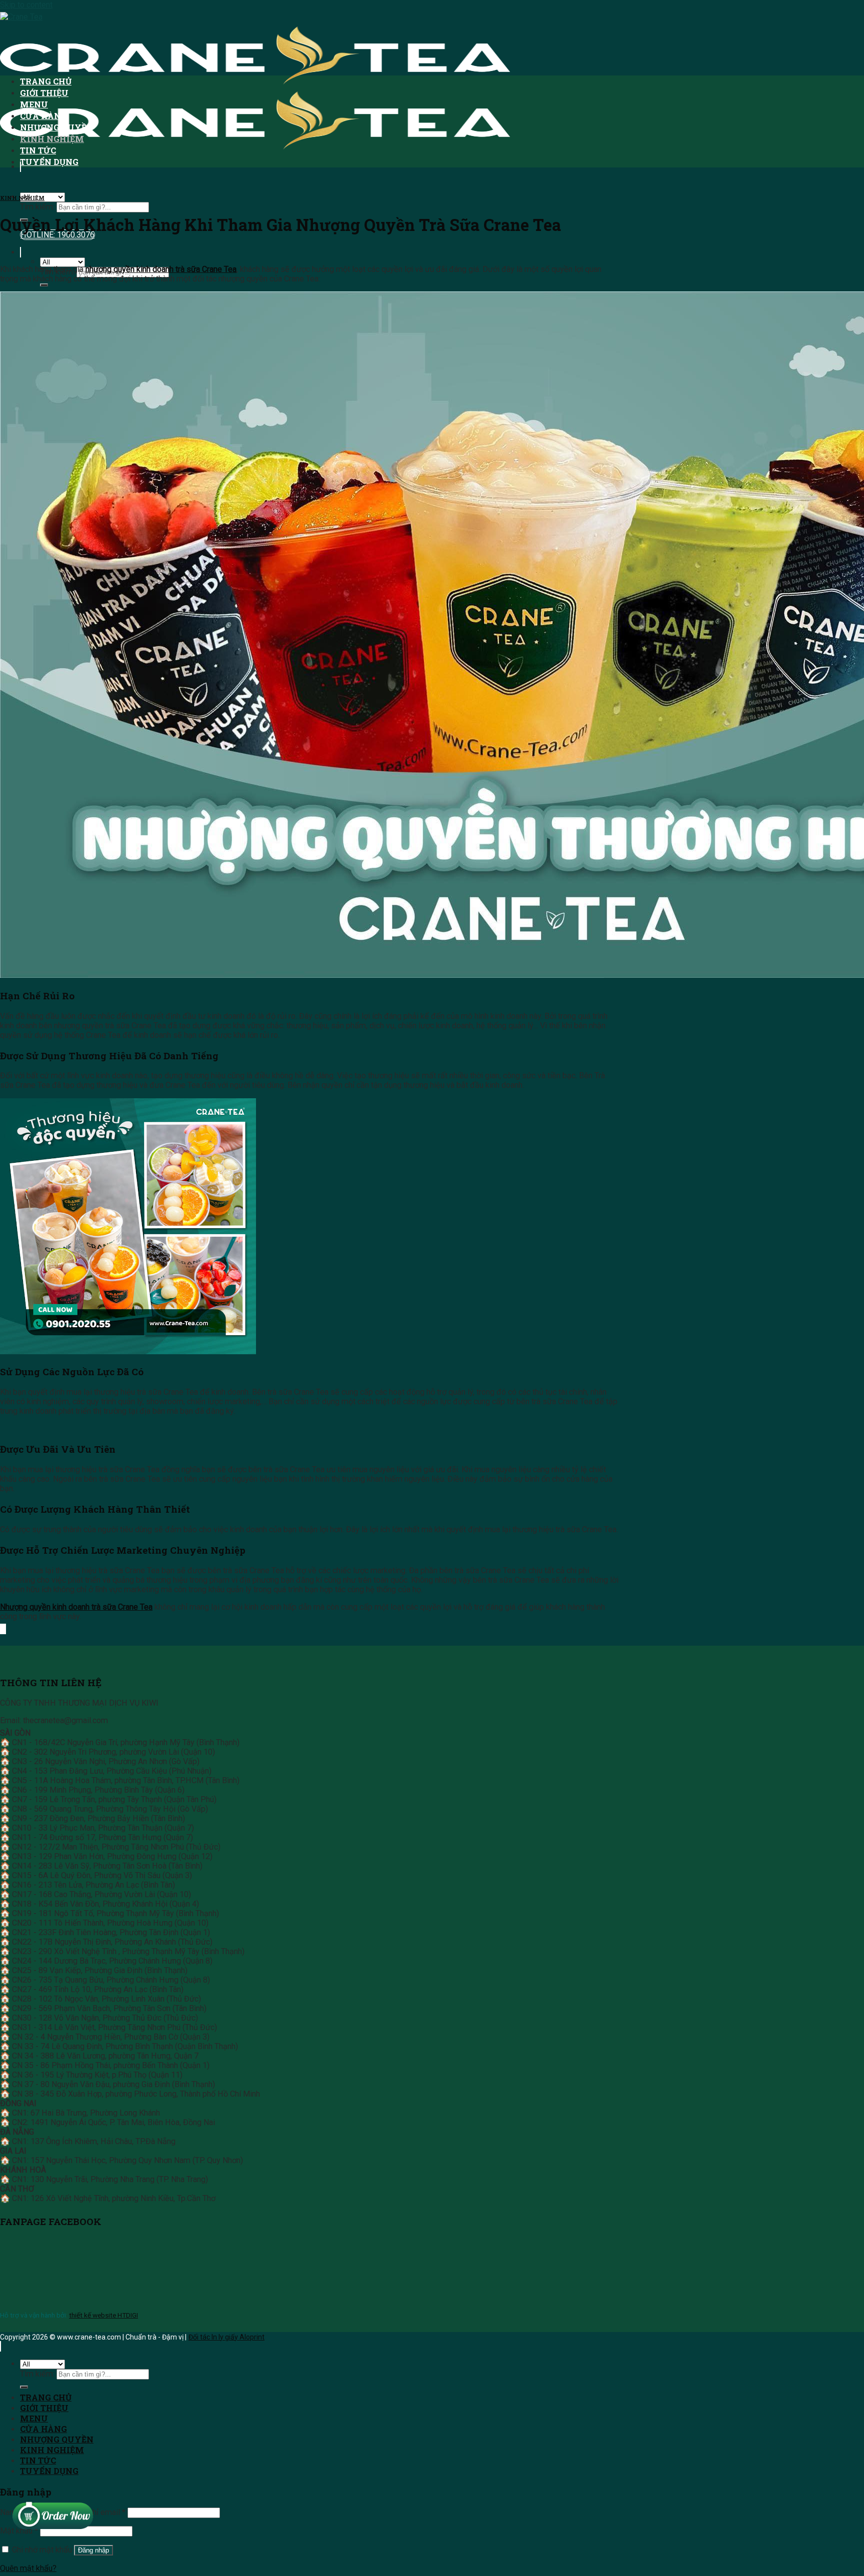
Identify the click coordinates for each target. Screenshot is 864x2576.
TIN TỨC (38, 150)
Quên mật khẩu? (28, 2568)
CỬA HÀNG (43, 116)
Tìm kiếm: (37, 207)
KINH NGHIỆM (52, 139)
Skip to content (26, 5)
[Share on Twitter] (2, 1629)
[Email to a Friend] (3, 1629)
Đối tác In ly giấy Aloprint (226, 2337)
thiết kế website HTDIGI (103, 2315)
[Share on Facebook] (1, 1629)
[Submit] (44, 285)
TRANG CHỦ (46, 81)
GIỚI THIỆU (44, 93)
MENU (34, 104)
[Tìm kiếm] (20, 252)
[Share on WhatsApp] (0, 1629)
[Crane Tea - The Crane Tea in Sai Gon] (255, 83)
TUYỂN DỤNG (49, 162)
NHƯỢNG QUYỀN (57, 127)
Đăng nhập (93, 2550)
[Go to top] (0, 2346)
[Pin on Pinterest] (4, 1629)
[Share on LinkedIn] (5, 1629)
